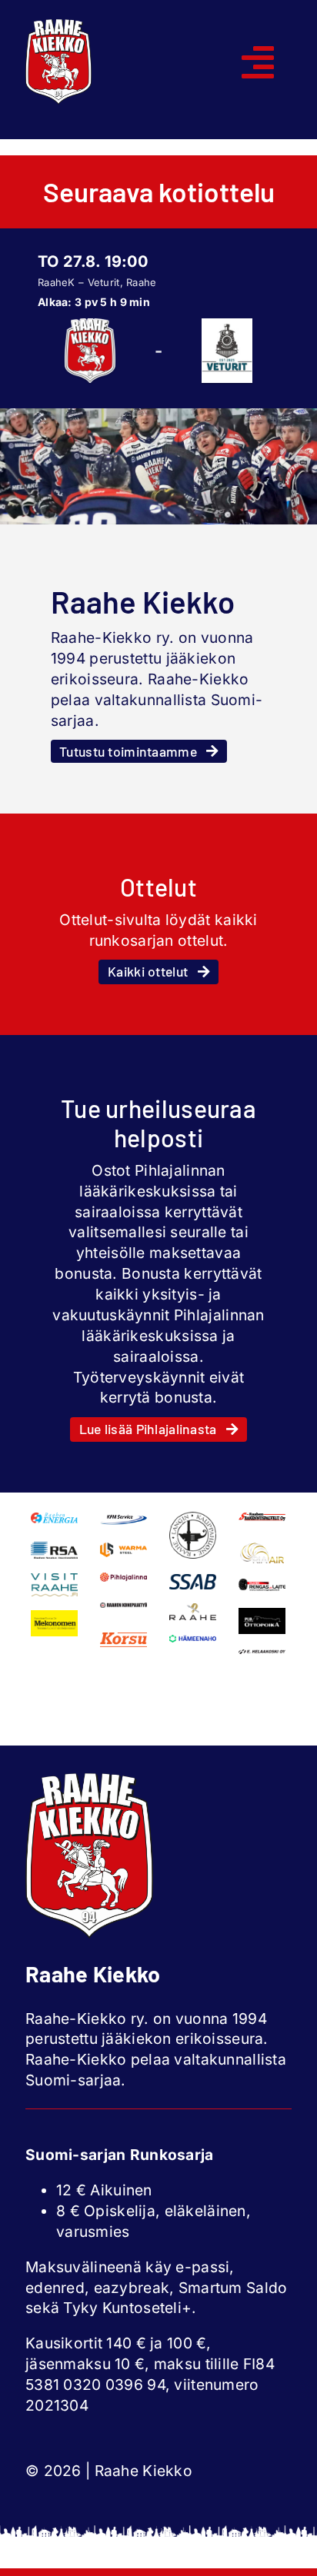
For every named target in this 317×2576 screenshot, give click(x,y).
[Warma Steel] (123, 1549)
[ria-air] (262, 1549)
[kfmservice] (123, 1519)
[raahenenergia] (54, 1519)
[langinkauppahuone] (193, 1519)
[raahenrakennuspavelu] (262, 1519)
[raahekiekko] (59, 26)
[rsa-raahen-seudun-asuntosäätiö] (54, 1549)
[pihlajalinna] (123, 1579)
